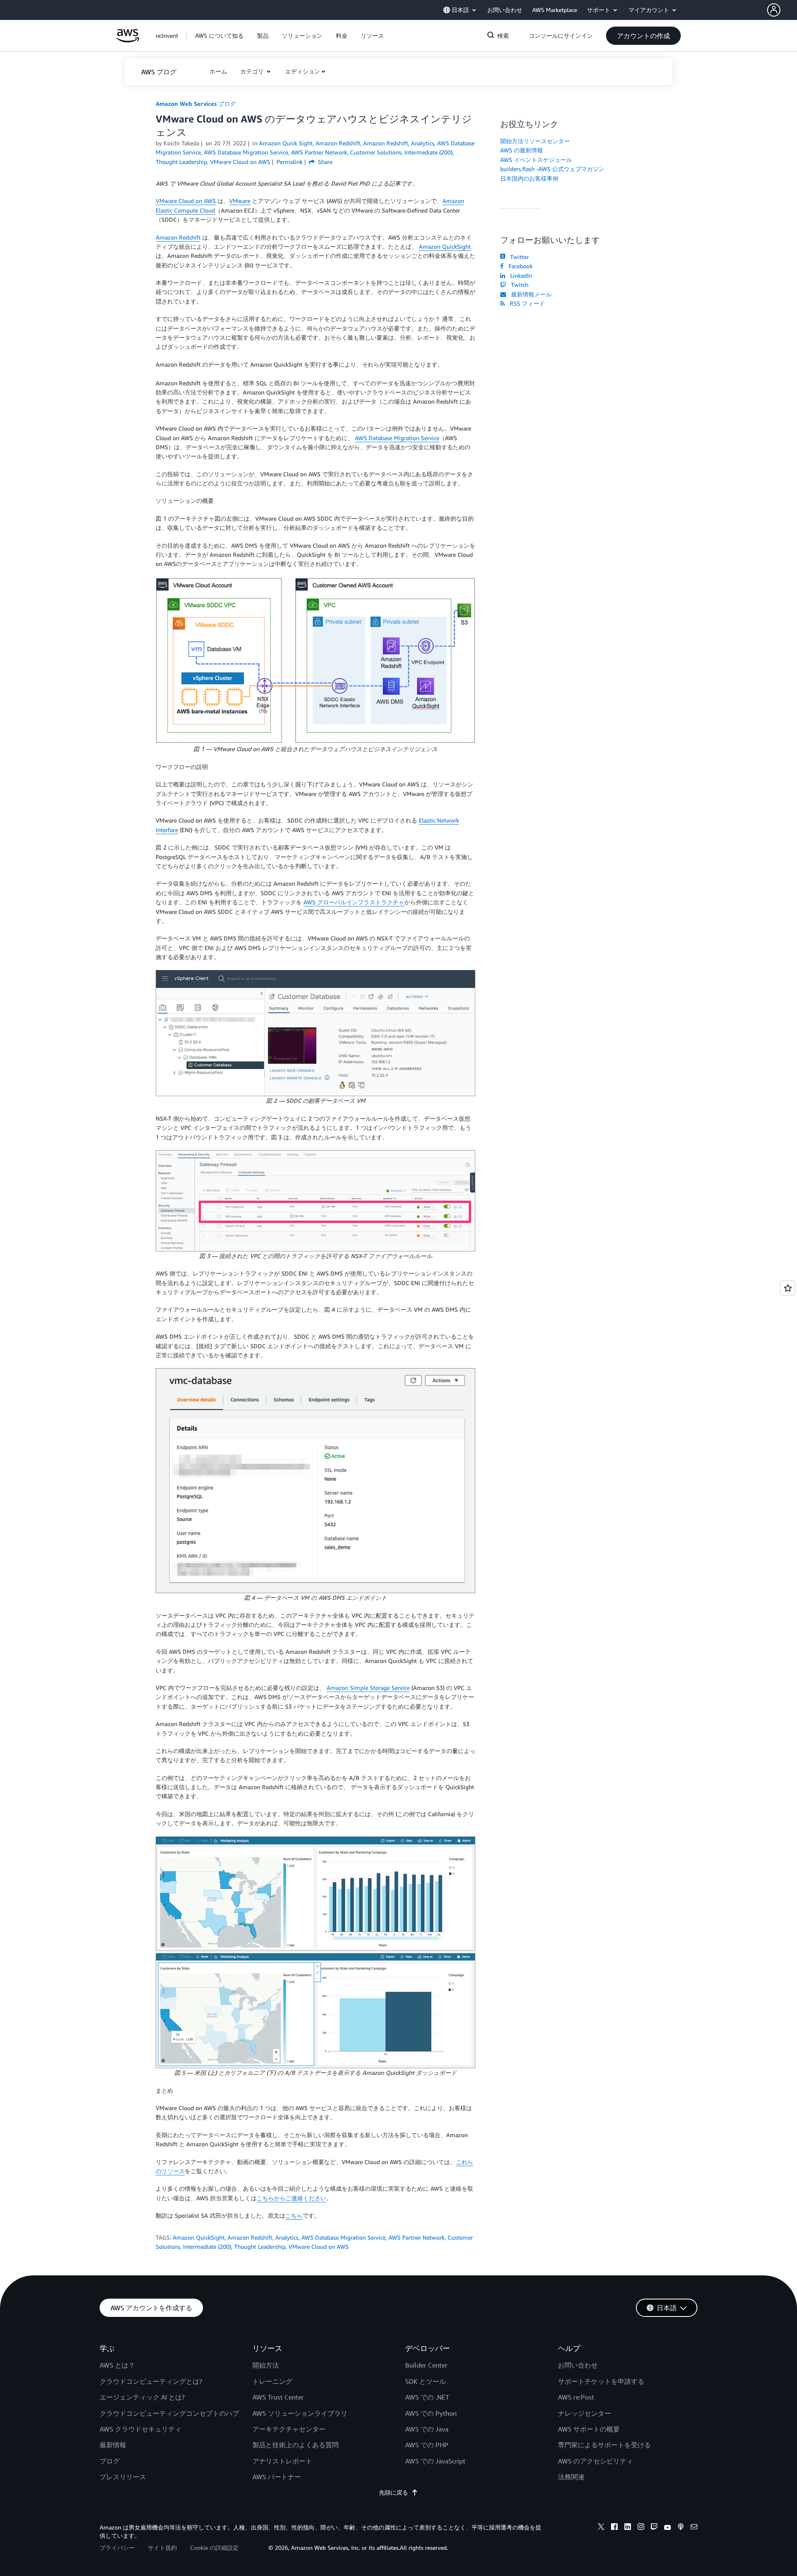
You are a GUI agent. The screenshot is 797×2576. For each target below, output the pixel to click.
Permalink (290, 162)
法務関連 (571, 2477)
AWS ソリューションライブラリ (300, 2413)
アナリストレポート (282, 2461)
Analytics (287, 2237)
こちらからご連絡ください (291, 2198)
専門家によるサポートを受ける (604, 2445)
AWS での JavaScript (435, 2461)
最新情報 (113, 2445)
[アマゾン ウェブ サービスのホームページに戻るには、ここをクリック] (128, 40)
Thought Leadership (260, 2247)
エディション (303, 71)
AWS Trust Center (278, 2397)
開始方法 (266, 2365)
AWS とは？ (117, 2365)
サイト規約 (162, 2548)
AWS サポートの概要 (589, 2429)
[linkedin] (628, 2528)
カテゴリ (253, 71)
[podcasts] (681, 2528)
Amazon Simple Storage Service (368, 1688)
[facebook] (614, 2528)
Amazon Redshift (178, 237)
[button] (782, 10)
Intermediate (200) (207, 2247)
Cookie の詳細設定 (214, 2548)
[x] (601, 2528)
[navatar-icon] (774, 10)
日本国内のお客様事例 (529, 178)
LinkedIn (520, 275)
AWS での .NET (427, 2397)
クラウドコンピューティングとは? (151, 2381)
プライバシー (117, 2548)
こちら (294, 2215)
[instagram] (641, 2528)
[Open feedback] (788, 1288)
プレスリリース (123, 2477)
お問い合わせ (578, 2365)
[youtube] (667, 2528)
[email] (694, 2528)
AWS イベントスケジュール (536, 160)
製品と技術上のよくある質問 (296, 2445)
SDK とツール (425, 2381)
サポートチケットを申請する (601, 2381)
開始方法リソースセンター (535, 141)
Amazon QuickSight (445, 246)
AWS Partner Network (417, 2237)
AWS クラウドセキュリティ (141, 2429)
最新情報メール (530, 294)
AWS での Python (431, 2413)
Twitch (518, 285)
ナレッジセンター (584, 2413)
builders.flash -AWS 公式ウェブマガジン (552, 169)
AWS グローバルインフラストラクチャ (354, 902)
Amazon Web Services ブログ (196, 104)
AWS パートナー (277, 2477)
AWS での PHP (427, 2445)
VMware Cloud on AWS (186, 201)
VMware (240, 201)
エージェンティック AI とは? (142, 2397)
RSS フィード (526, 303)
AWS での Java (427, 2429)
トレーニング (272, 2381)
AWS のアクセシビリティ (595, 2461)
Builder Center (426, 2365)
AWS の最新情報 (522, 150)
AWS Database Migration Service (397, 438)
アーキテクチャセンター (289, 2429)
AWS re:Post (576, 2397)
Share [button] (324, 162)
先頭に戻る (394, 2492)
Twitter (518, 257)
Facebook (519, 266)
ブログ (110, 2461)
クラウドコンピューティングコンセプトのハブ (169, 2413)
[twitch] (654, 2528)
